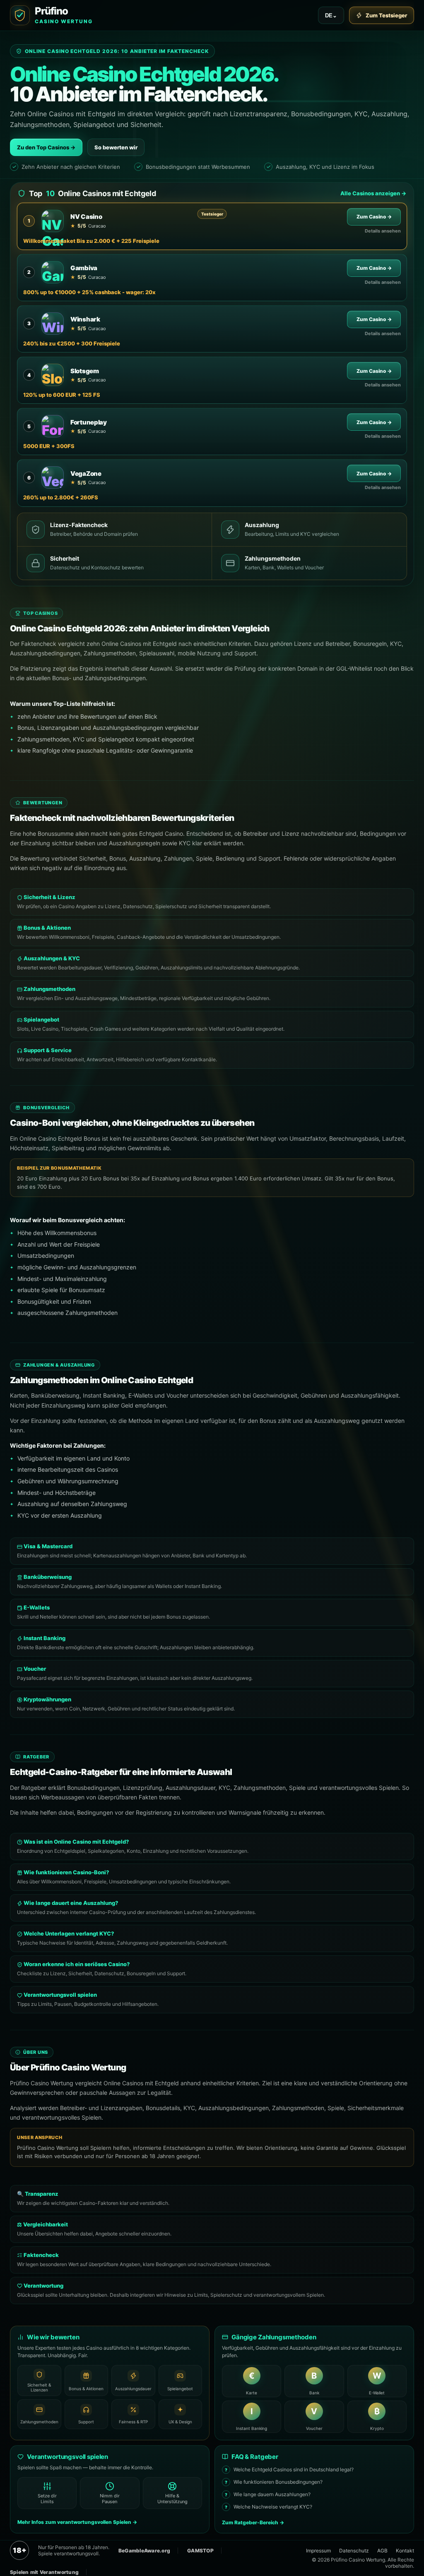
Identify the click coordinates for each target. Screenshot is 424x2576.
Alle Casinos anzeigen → (373, 193)
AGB (382, 2551)
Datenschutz (354, 2551)
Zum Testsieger (386, 15)
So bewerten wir (116, 147)
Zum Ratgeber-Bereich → (253, 2522)
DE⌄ (331, 16)
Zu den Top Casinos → (46, 147)
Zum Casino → (374, 217)
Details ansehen (383, 231)
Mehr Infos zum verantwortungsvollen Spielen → (77, 2522)
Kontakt (405, 2551)
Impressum (318, 2551)
